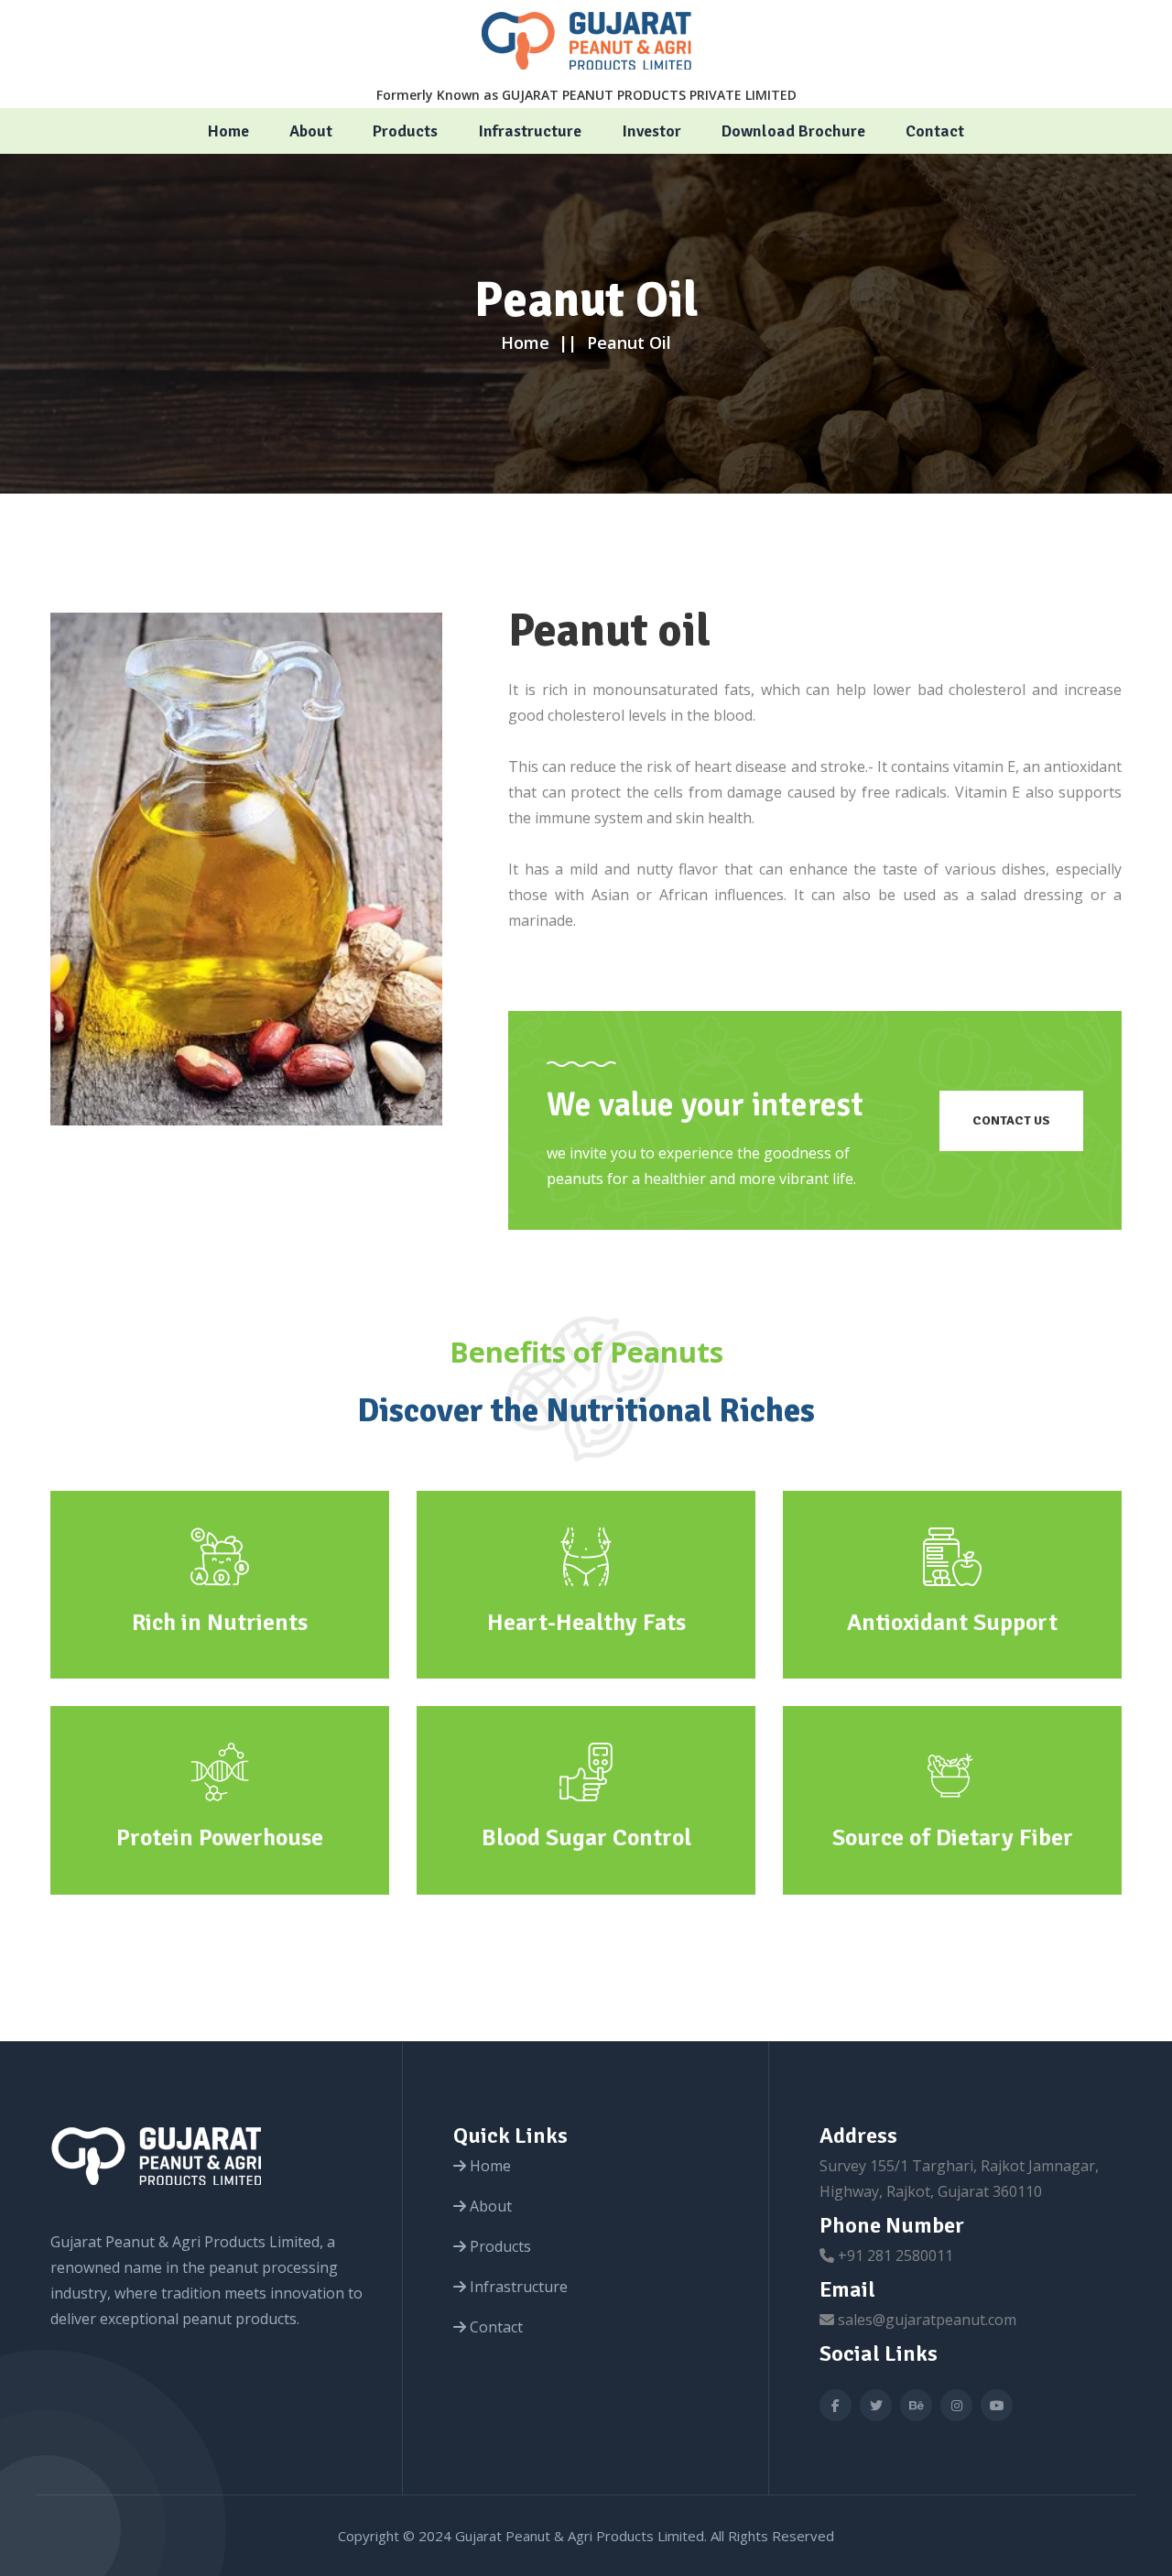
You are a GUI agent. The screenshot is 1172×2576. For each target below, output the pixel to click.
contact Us (1011, 1120)
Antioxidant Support (952, 1623)
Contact (935, 131)
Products (405, 131)
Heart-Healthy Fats (586, 1623)
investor (651, 131)
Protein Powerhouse (220, 1838)
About (311, 131)
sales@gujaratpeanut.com (927, 2320)
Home (228, 131)
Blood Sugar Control (586, 1838)
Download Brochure (793, 131)
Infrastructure (530, 131)
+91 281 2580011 (895, 2255)
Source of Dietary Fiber (953, 1838)
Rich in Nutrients (220, 1623)
